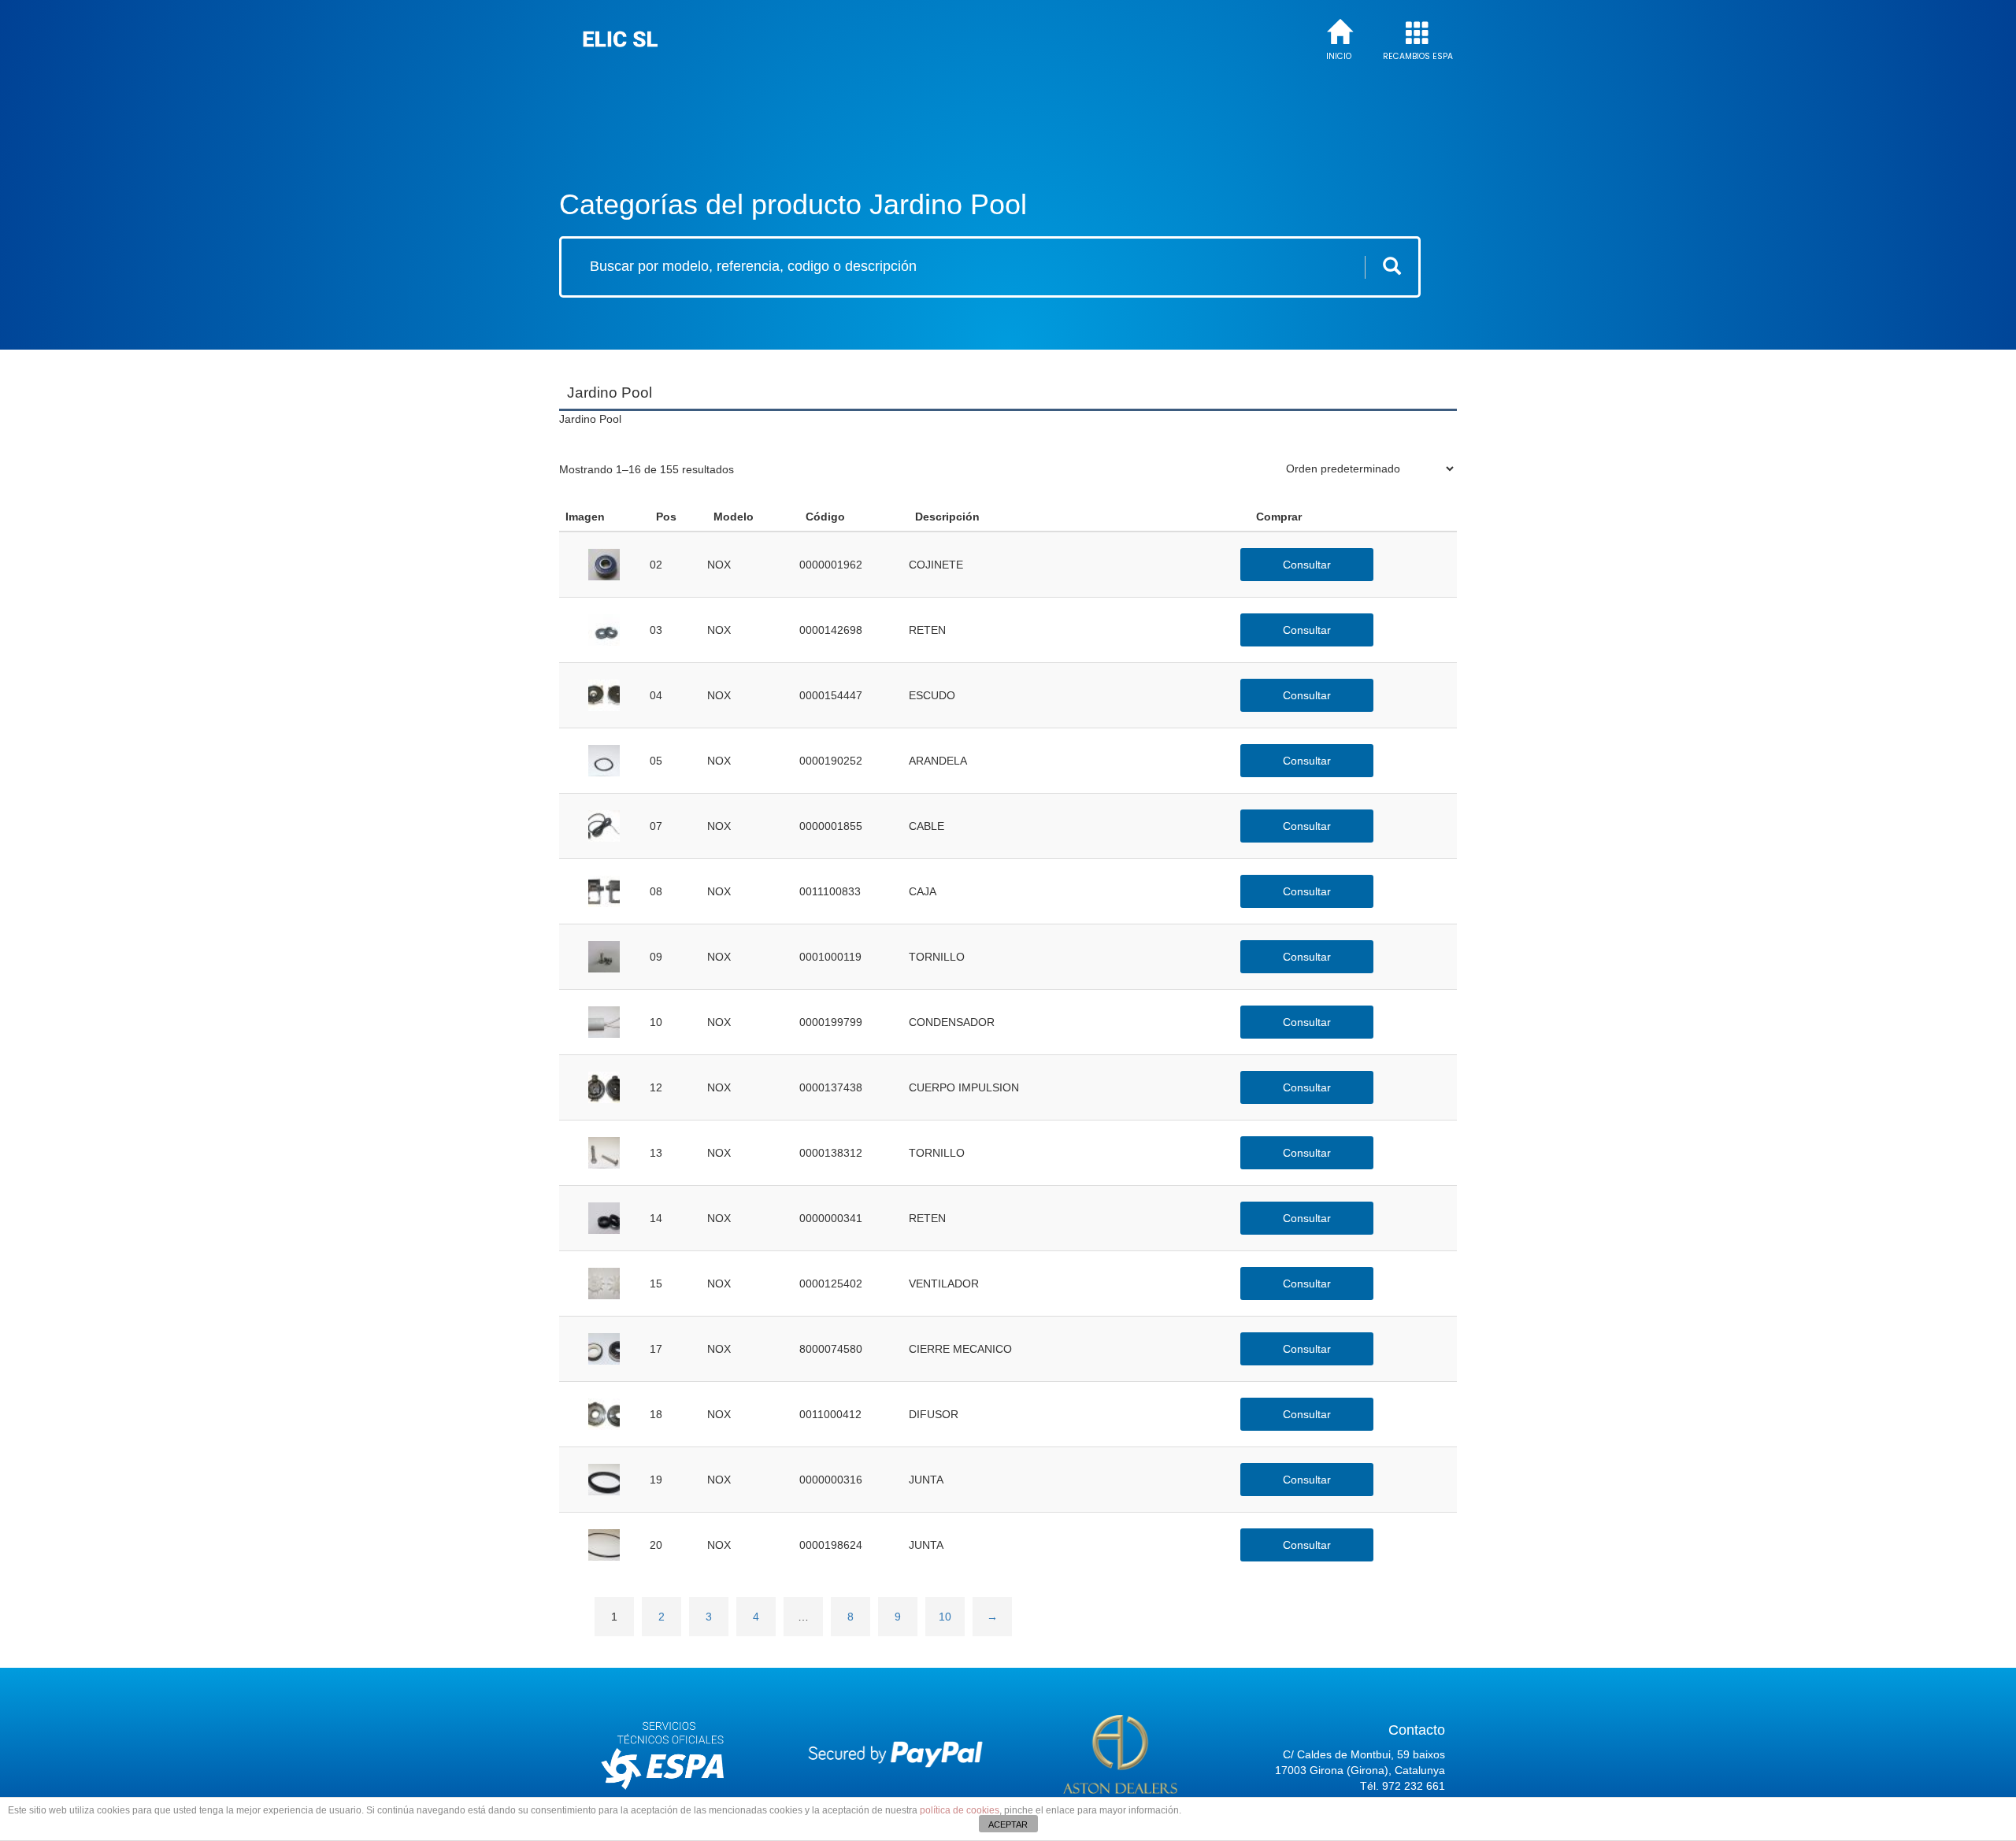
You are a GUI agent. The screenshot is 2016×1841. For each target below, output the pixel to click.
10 (945, 1617)
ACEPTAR (1008, 1824)
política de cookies (960, 1810)
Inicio (1339, 57)
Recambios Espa (1418, 57)
